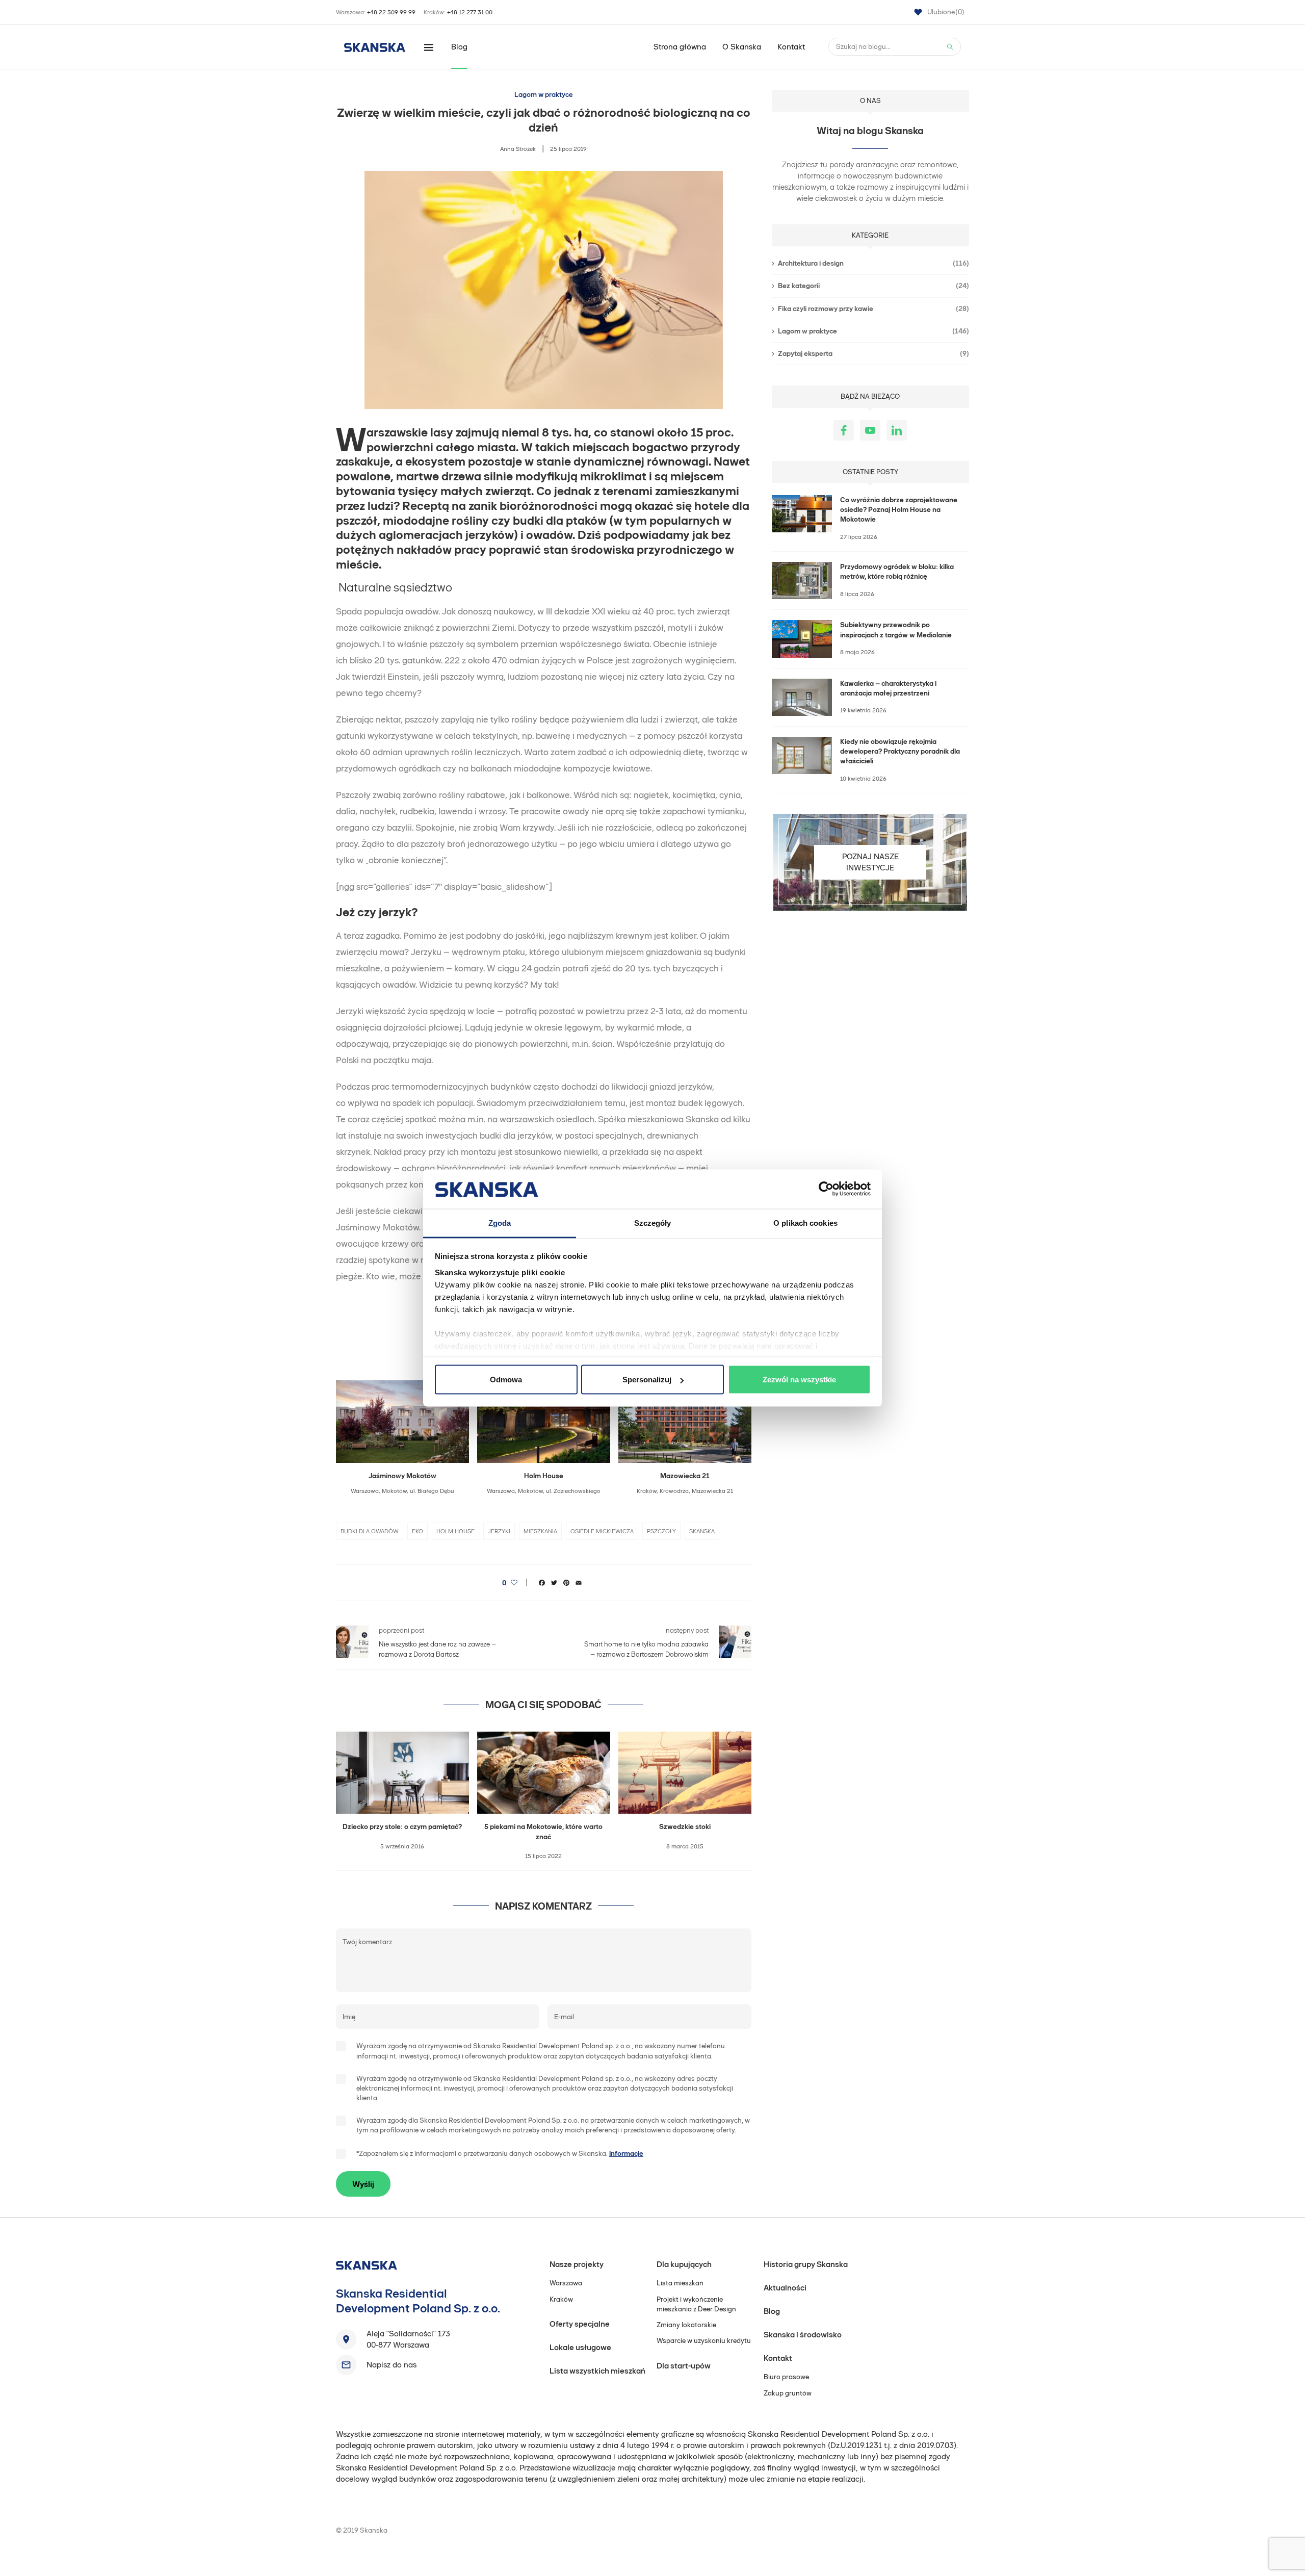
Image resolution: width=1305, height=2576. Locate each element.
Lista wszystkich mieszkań (597, 2371)
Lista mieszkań (680, 2283)
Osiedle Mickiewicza (602, 1531)
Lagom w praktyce (544, 95)
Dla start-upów (684, 2366)
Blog (459, 47)
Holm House (544, 1476)
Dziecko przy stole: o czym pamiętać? (402, 1827)
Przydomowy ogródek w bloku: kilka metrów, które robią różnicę (897, 572)
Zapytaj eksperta (873, 354)
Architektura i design (873, 263)
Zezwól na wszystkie (799, 1380)
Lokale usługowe (580, 2347)
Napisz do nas (391, 2365)
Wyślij (363, 2184)
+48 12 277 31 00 (470, 12)
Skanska (702, 1531)
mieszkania (540, 1531)
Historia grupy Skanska (806, 2264)
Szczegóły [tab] (653, 1222)
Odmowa (506, 1380)
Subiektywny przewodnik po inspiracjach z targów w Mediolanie (896, 630)
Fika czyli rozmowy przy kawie (873, 309)
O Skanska (742, 47)
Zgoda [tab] (500, 1222)
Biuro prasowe (786, 2377)
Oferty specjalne (580, 2324)
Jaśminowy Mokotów (402, 1476)
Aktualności (785, 2288)
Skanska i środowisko (803, 2335)
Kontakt (791, 47)
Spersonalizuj (647, 1380)
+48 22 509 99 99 (391, 12)
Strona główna (680, 47)
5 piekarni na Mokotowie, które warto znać (543, 1832)
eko (417, 1531)
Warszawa (566, 2283)
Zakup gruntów (788, 2393)
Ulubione (946, 12)
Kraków (561, 2299)
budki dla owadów (370, 1531)
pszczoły (661, 1531)
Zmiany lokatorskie (686, 2325)
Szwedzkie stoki (685, 1827)
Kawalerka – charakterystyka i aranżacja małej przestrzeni (888, 688)
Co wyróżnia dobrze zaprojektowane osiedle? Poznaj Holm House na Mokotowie (899, 510)
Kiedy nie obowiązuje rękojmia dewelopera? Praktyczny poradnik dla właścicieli (900, 752)
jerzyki (499, 1531)
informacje (626, 2154)
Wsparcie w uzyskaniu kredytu (704, 2341)
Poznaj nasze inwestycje (870, 862)
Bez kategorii (873, 286)
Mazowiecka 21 (685, 1476)
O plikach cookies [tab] (805, 1222)
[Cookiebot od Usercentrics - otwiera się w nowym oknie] (826, 1189)
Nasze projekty (577, 2264)
